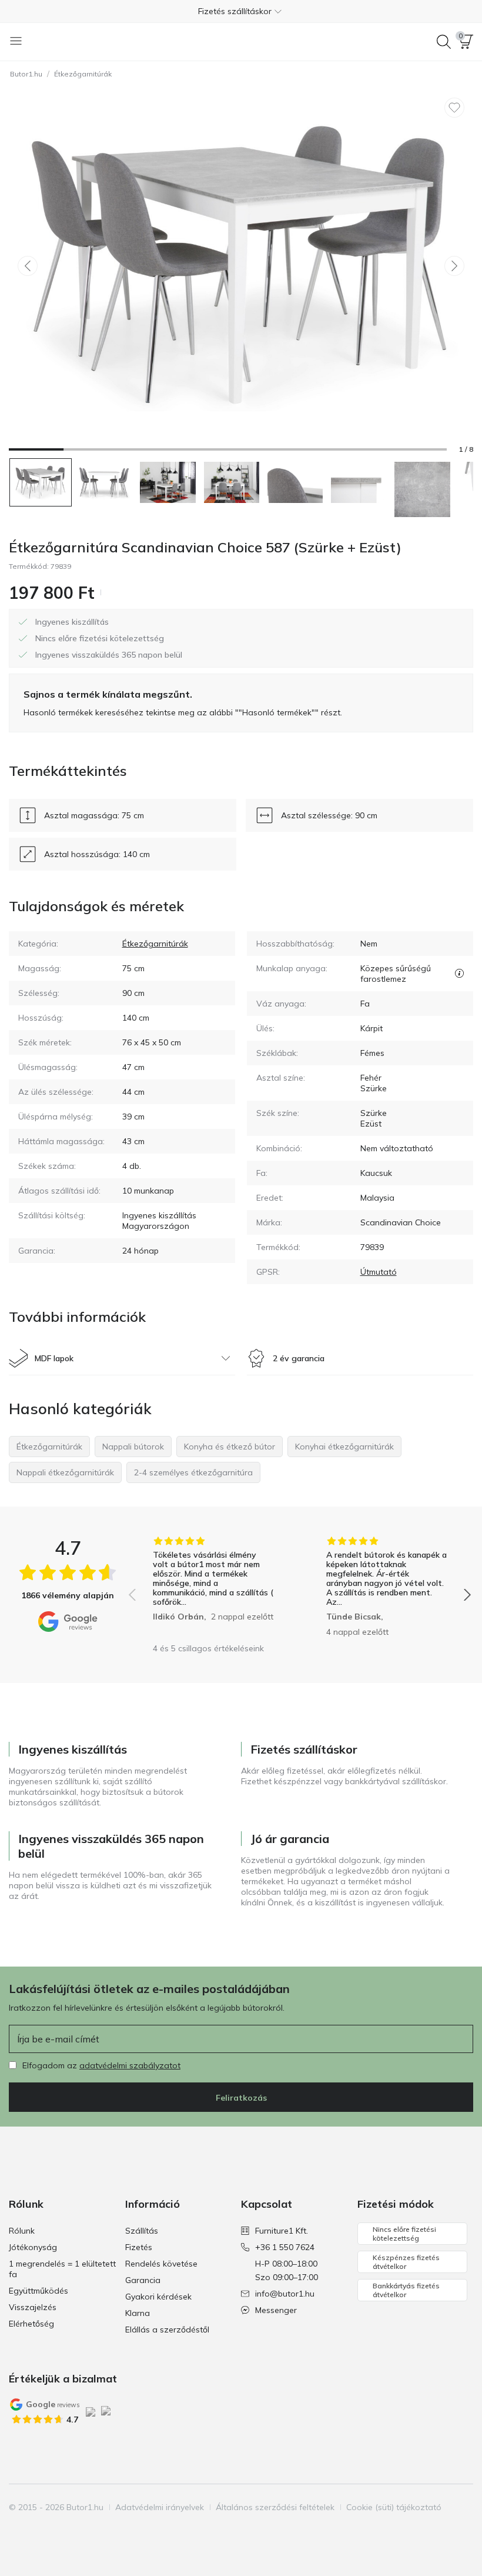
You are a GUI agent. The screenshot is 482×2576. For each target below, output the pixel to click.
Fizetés (139, 2247)
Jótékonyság (33, 2247)
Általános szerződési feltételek (275, 2507)
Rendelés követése (161, 2264)
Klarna (138, 2313)
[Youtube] (59, 2530)
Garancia (143, 2280)
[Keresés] (444, 42)
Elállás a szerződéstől (167, 2330)
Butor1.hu (26, 74)
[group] (213, 1587)
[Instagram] (39, 2530)
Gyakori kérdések (158, 2297)
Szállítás (142, 2231)
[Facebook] (19, 2530)
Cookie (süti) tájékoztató (394, 2507)
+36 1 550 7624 (285, 2247)
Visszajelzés (33, 2307)
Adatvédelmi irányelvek (160, 2507)
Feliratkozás (241, 2098)
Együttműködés (39, 2291)
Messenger (276, 2310)
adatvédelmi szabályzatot (130, 2065)
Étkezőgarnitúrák (83, 74)
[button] (241, 11)
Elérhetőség (31, 2324)
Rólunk (22, 2231)
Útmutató (379, 1272)
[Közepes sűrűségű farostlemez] (459, 974)
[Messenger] (79, 2530)
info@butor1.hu (285, 2294)
